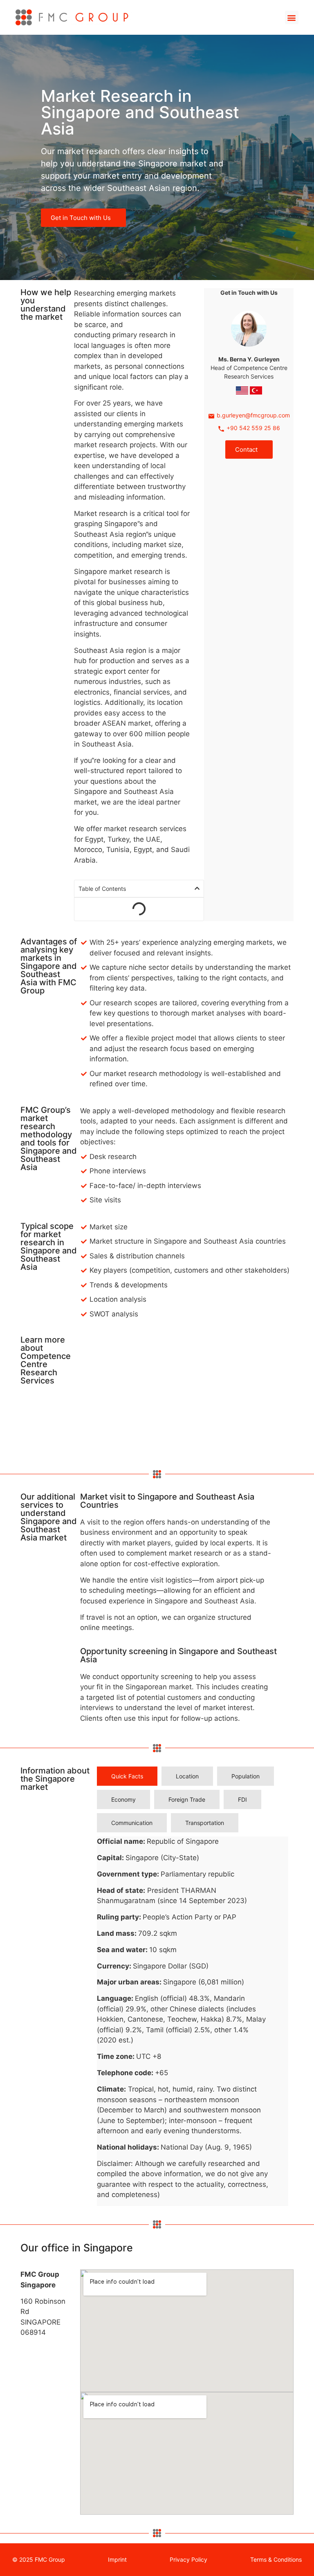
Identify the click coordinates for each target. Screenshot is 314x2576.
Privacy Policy (188, 2559)
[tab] (127, 1776)
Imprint (117, 2559)
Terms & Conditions (276, 2559)
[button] (292, 17)
